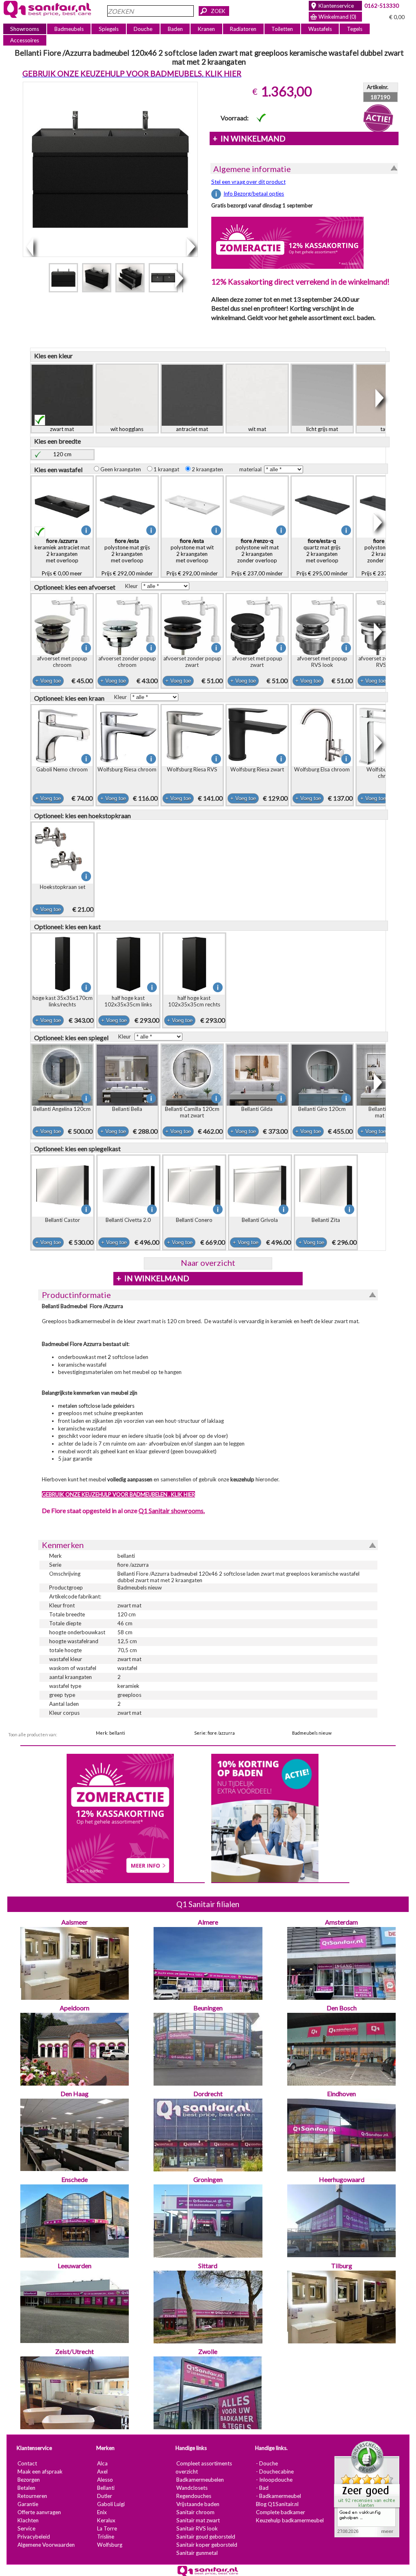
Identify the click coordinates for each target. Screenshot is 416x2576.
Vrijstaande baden (198, 2504)
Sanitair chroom (195, 2512)
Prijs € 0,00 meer (62, 557)
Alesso (105, 2480)
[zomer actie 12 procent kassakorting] (287, 242)
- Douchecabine (275, 2471)
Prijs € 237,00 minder (257, 557)
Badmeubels (69, 29)
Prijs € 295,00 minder (322, 557)
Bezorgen (29, 2480)
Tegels (355, 29)
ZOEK (218, 11)
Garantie (28, 2504)
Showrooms (25, 29)
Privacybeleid (34, 2537)
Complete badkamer (281, 2512)
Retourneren (32, 2496)
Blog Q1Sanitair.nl (277, 2504)
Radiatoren (243, 29)
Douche (143, 29)
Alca (102, 2463)
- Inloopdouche (274, 2480)
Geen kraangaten (122, 469)
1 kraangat (168, 469)
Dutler (105, 2496)
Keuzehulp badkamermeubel (290, 2520)
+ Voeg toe (48, 681)
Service (26, 2528)
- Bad (262, 2488)
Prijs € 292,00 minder (127, 557)
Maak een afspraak (40, 2471)
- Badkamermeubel (278, 2496)
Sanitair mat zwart (198, 2520)
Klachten (28, 2520)
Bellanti (106, 2488)
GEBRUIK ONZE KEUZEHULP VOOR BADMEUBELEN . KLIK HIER (118, 1494)
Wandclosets (192, 2488)
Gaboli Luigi (111, 2504)
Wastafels (320, 29)
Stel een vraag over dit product (248, 182)
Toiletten (282, 29)
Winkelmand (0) (337, 17)
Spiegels (109, 29)
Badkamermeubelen (200, 2480)
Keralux (106, 2520)
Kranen (206, 29)
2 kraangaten (209, 469)
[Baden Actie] (265, 1817)
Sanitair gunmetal (197, 2553)
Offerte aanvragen (39, 2512)
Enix (102, 2512)
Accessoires (25, 40)
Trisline (106, 2537)
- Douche (267, 2463)
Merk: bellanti (110, 1733)
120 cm (62, 454)
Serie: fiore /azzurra (214, 1733)
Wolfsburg (110, 2545)
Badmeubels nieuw (312, 1733)
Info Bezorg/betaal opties (254, 194)
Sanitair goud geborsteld (206, 2537)
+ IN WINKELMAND (249, 139)
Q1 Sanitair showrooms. (172, 1510)
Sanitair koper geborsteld (207, 2545)
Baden (175, 29)
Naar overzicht (208, 1263)
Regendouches (194, 2496)
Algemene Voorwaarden (46, 2545)
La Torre (107, 2528)
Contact (27, 2463)
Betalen (26, 2488)
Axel (102, 2471)
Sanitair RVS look (197, 2528)
